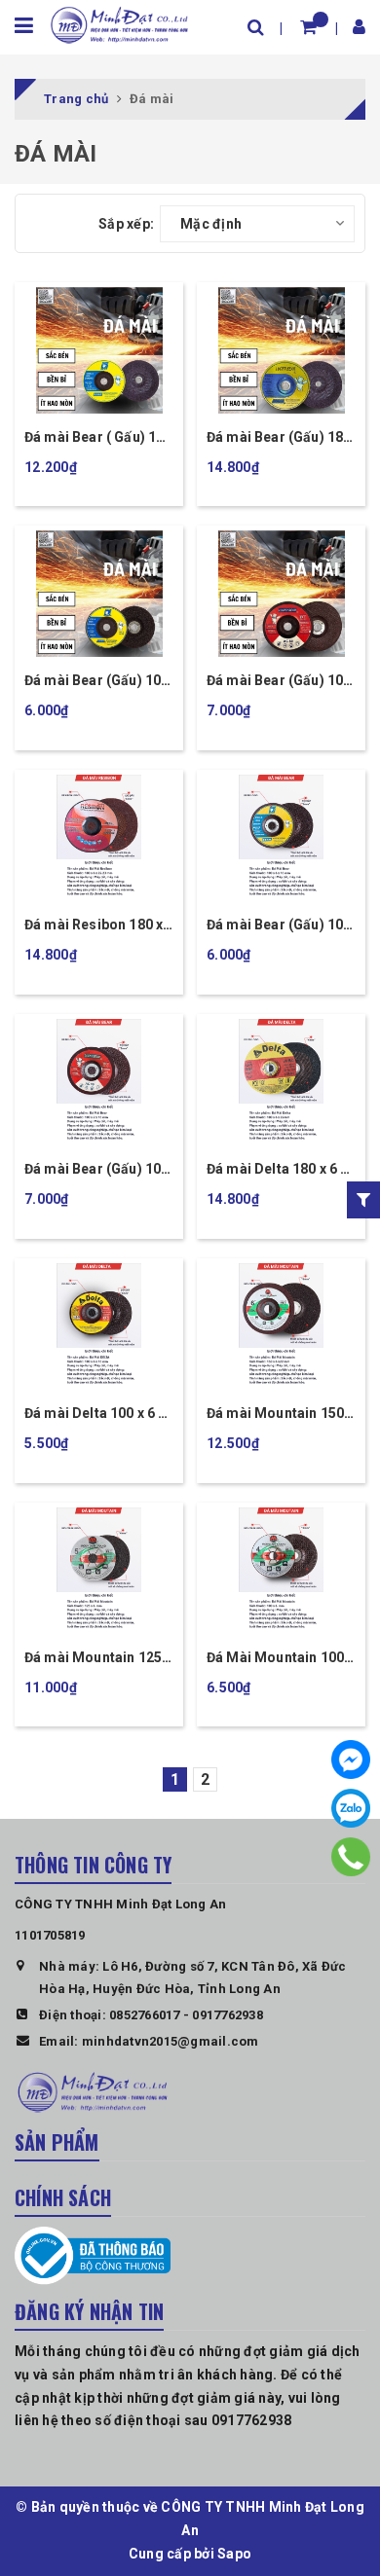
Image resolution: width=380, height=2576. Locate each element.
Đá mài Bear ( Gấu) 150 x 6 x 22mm (98, 438)
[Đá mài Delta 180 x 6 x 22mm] (281, 1082)
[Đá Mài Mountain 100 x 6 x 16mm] (281, 1571)
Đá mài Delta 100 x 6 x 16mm (95, 1415)
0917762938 (228, 2015)
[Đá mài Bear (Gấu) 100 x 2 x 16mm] (99, 1082)
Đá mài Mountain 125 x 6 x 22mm (98, 1659)
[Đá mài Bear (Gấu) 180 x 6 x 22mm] (281, 350)
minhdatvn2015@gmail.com (171, 2041)
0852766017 (145, 2015)
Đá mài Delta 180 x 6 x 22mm (277, 1170)
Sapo (234, 2554)
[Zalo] (351, 1808)
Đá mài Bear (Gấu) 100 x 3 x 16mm (279, 682)
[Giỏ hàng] (308, 27)
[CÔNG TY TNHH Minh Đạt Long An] (119, 23)
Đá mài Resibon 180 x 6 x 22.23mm (94, 926)
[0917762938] (351, 1857)
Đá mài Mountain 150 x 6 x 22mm (280, 1415)
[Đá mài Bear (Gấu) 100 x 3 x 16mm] (281, 594)
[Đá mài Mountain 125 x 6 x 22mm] (99, 1571)
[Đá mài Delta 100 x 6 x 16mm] (99, 1326)
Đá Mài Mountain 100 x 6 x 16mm (280, 1659)
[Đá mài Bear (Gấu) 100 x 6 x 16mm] (99, 594)
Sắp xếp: (126, 224)
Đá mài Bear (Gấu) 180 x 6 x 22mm (279, 438)
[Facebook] (351, 1760)
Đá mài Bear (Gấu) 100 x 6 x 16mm (96, 682)
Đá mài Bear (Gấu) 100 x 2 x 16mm (96, 1170)
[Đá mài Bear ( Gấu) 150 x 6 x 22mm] (99, 350)
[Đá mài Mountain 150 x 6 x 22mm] (281, 1326)
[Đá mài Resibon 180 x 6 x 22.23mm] (99, 838)
